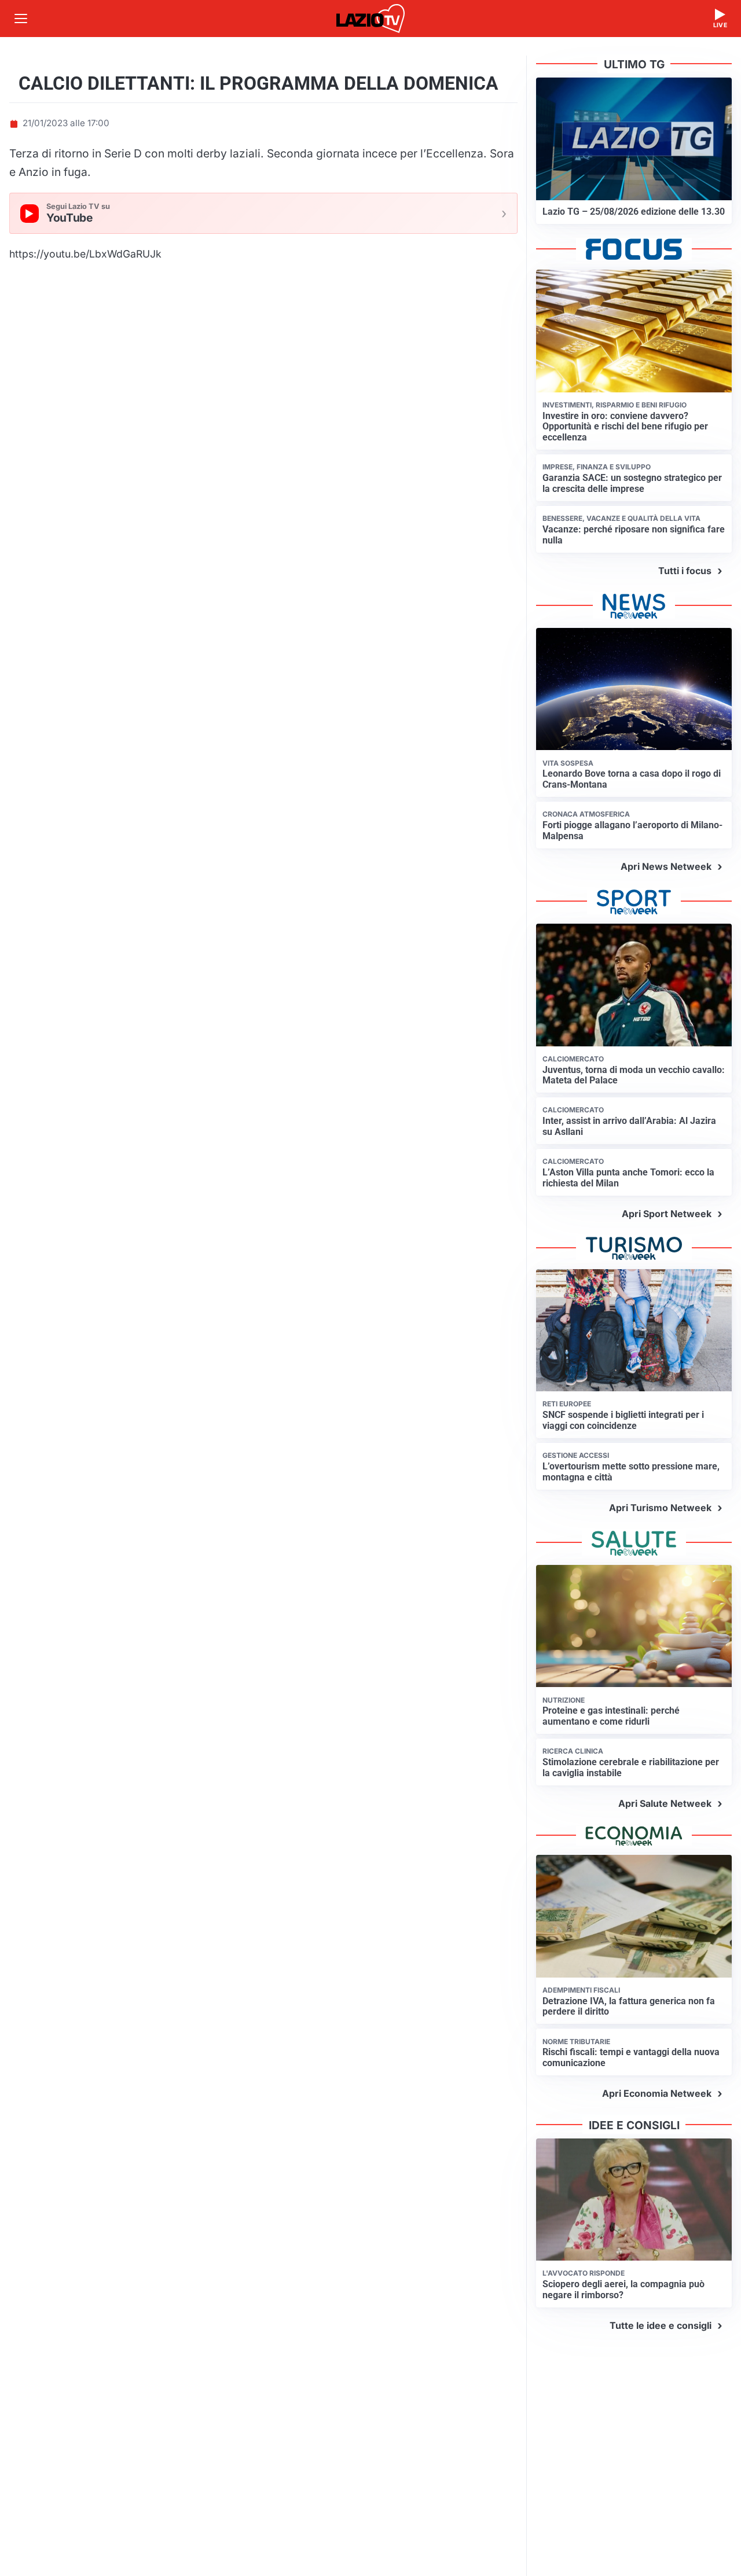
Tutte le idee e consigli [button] (661, 2325)
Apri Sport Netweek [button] (667, 1214)
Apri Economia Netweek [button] (657, 2093)
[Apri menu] (21, 19)
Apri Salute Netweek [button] (665, 1803)
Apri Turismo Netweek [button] (660, 1508)
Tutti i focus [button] (685, 571)
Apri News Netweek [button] (666, 866)
